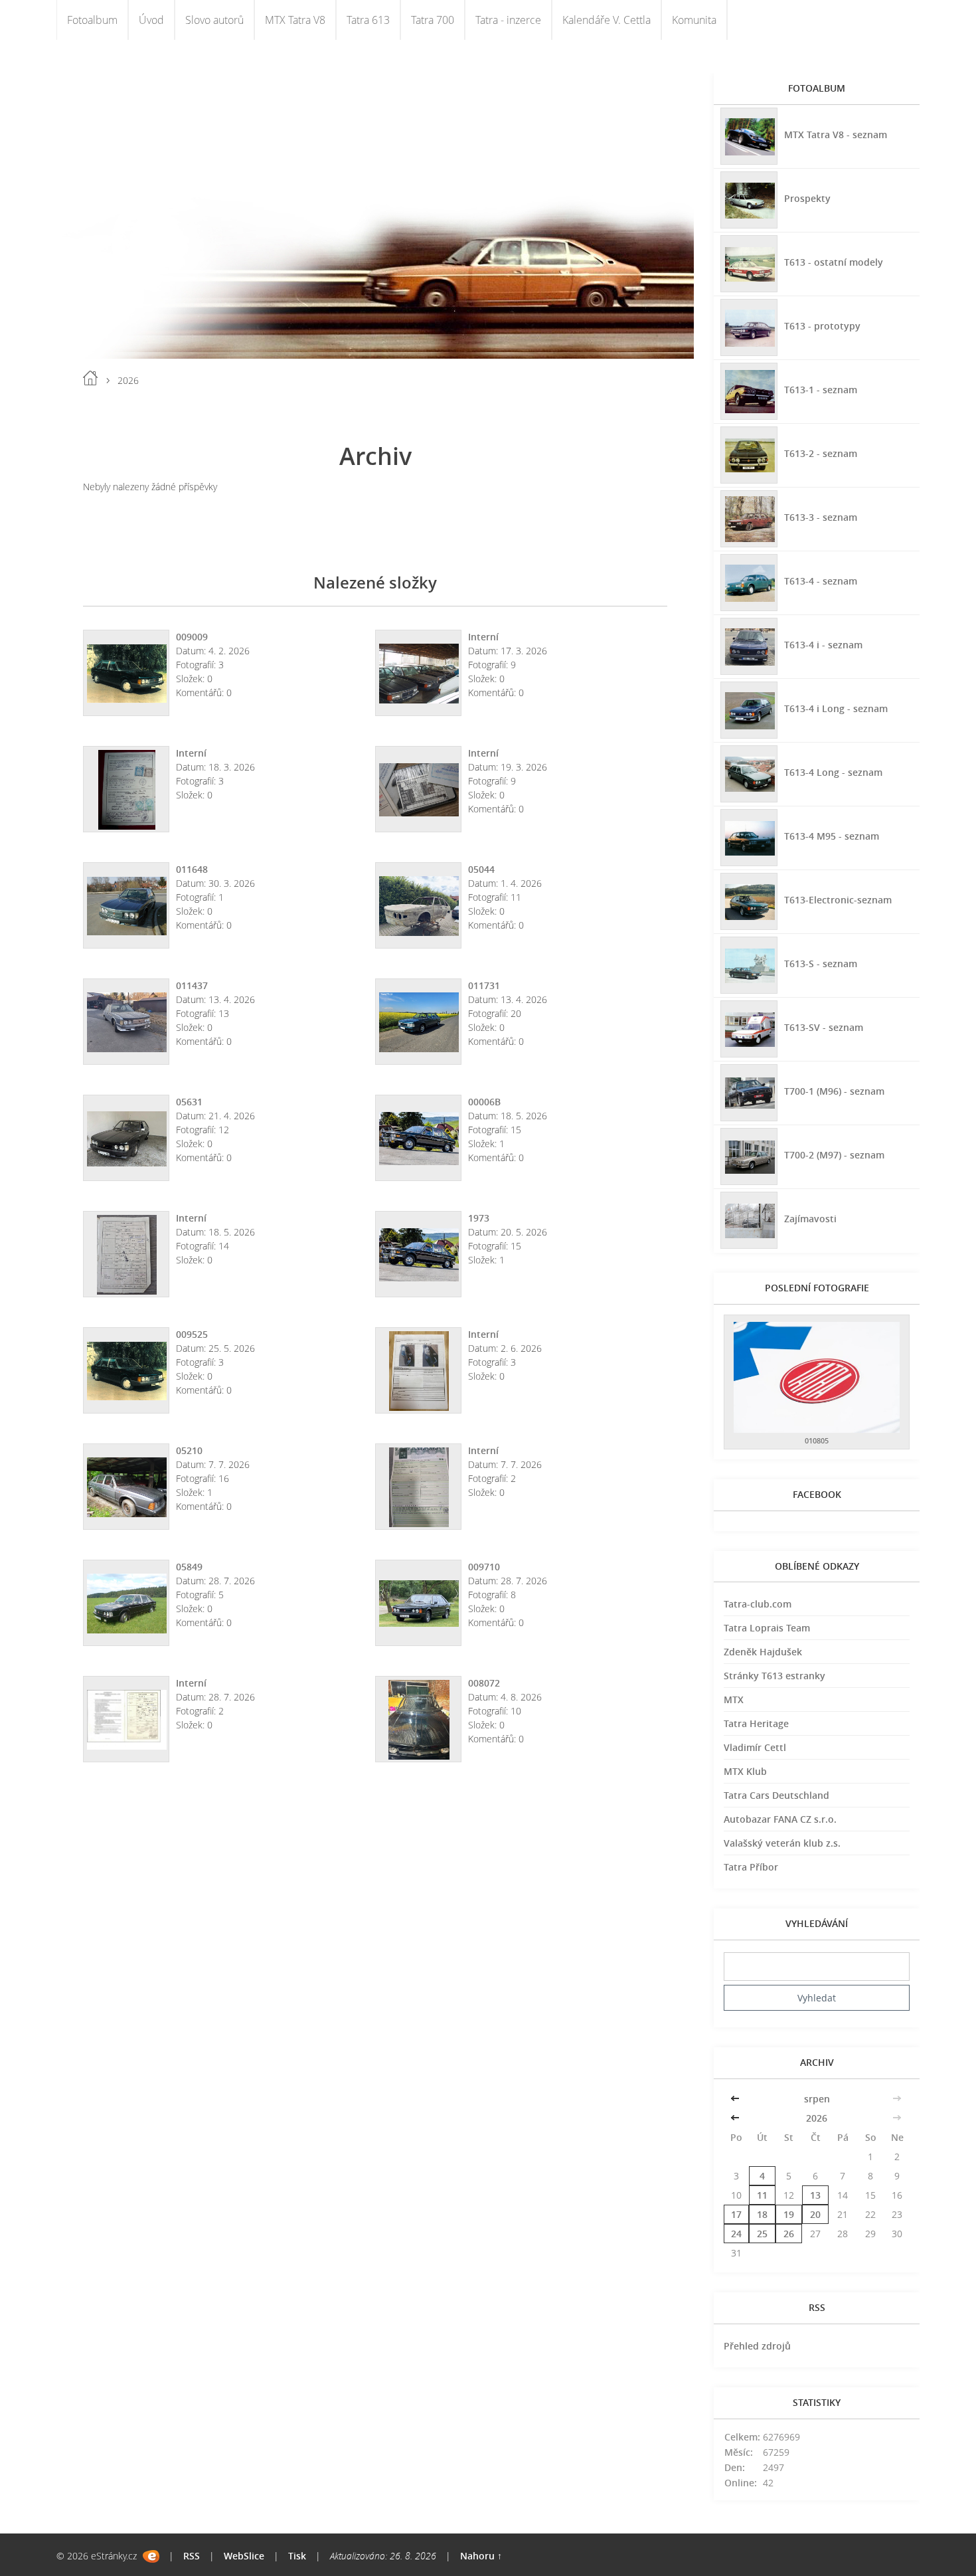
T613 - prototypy (822, 326)
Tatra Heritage (756, 1723)
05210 (189, 1450)
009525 (192, 1334)
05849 (189, 1567)
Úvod (151, 20)
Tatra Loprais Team (767, 1628)
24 (736, 2234)
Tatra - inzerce (508, 20)
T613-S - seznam (821, 964)
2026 (817, 2118)
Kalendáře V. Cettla (607, 20)
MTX (734, 1700)
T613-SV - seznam (824, 1027)
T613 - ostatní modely (834, 262)
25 (762, 2234)
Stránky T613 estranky (774, 1676)
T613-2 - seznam (821, 453)
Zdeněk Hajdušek (763, 1652)
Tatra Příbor (751, 1867)
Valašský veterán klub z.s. (782, 1843)
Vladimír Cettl (755, 1747)
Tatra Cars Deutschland (776, 1795)
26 (789, 2234)
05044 (481, 869)
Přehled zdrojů (757, 2346)
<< (736, 2099)
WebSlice (244, 2556)
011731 (484, 985)
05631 (189, 1102)
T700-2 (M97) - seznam (834, 1155)
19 (789, 2214)
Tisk (297, 2556)
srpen (817, 2099)
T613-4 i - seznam (823, 645)
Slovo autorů (214, 20)
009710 (484, 1567)
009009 (192, 637)
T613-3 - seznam (821, 517)
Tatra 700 (433, 20)
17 (736, 2214)
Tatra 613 (368, 20)
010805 (817, 1440)
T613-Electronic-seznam (838, 900)
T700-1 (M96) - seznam (834, 1091)
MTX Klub (745, 1771)
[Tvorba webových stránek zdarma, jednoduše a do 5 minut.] (151, 2556)
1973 (479, 1218)
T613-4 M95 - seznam (832, 836)
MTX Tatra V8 (295, 20)
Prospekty (807, 198)
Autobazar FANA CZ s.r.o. (780, 1819)
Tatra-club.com (758, 1604)
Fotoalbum (92, 20)
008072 (484, 1683)
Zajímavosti (810, 1219)
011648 (192, 869)
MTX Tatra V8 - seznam (836, 135)
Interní (483, 637)
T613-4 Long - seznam (833, 772)
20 (815, 2214)
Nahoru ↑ (481, 2556)
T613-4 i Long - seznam (836, 708)
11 (762, 2195)
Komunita (694, 20)
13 (815, 2195)
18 (762, 2214)
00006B (484, 1102)
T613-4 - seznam (821, 581)
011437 (192, 985)
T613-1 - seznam (821, 390)
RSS (192, 2556)
